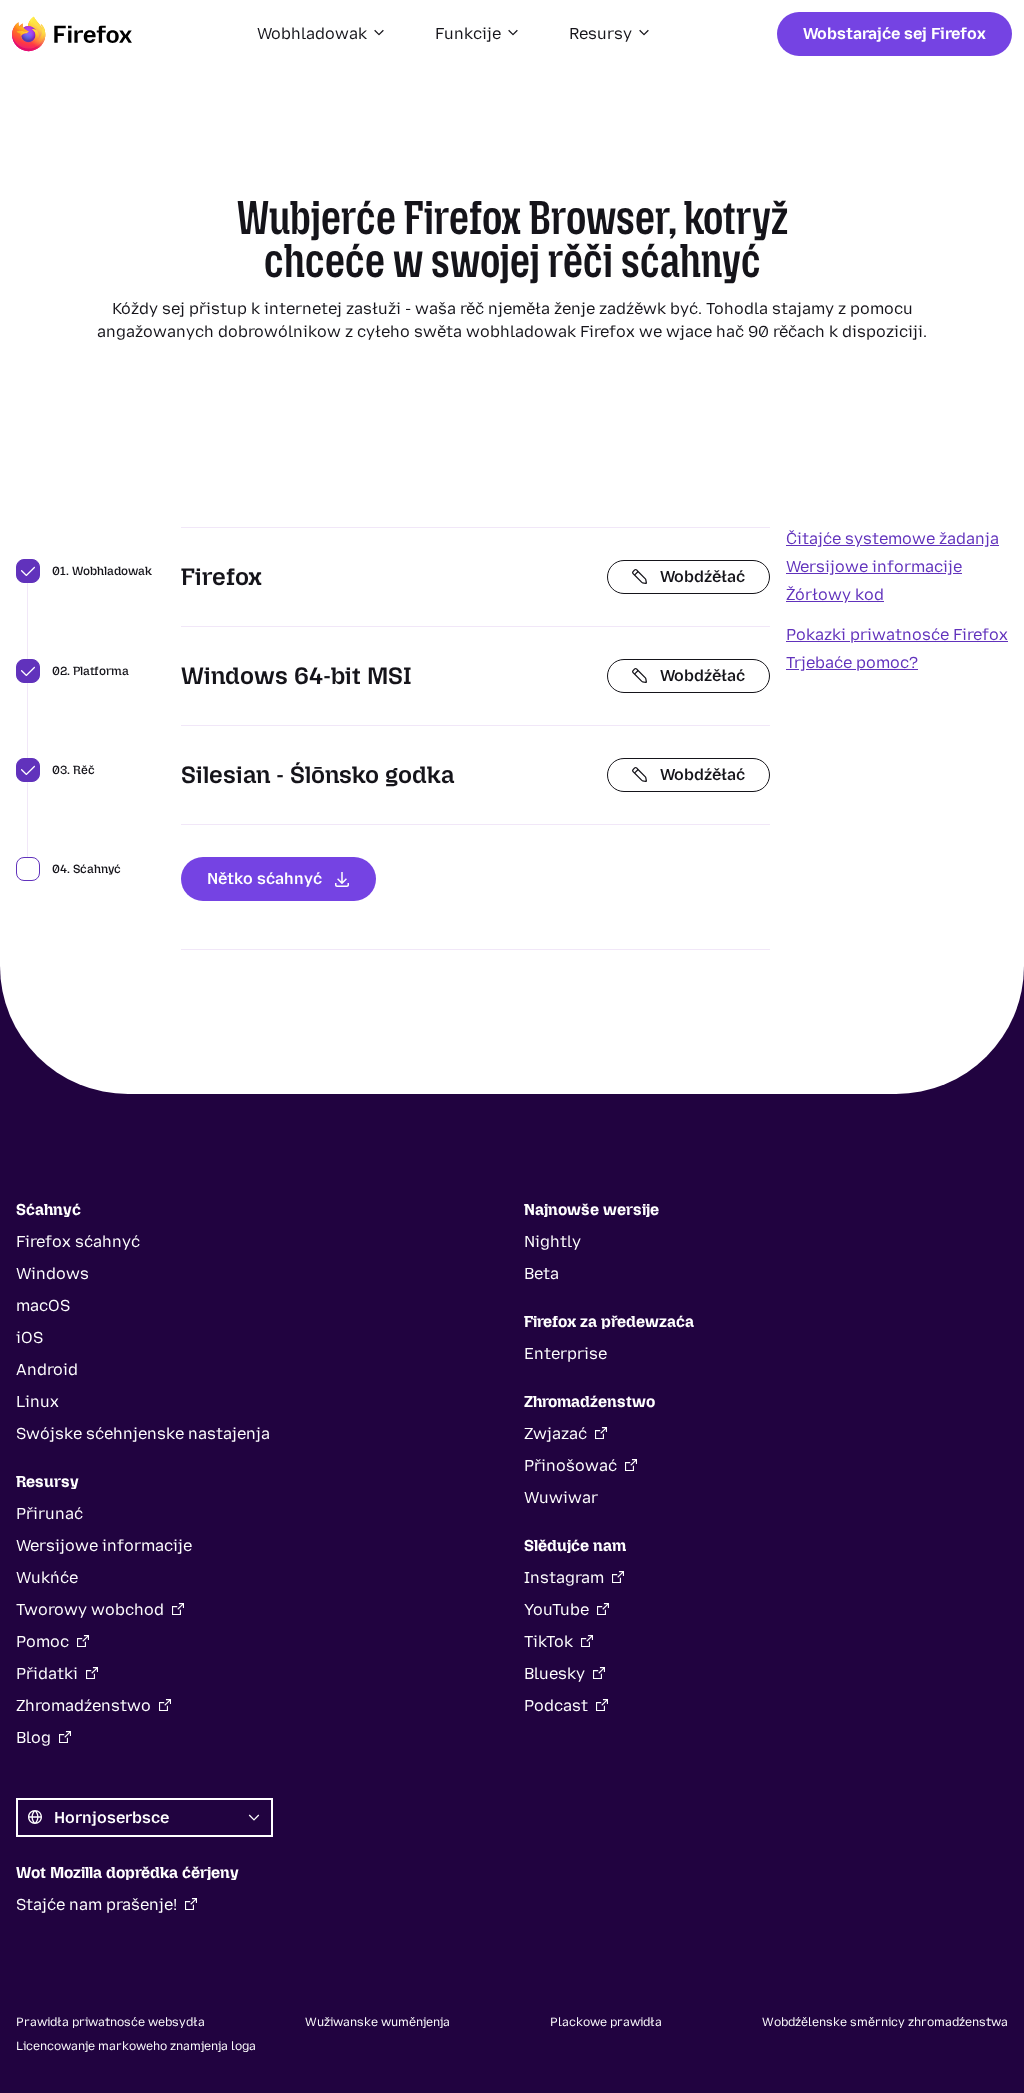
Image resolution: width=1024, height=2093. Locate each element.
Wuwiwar (561, 1497)
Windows (52, 1273)
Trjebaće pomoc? (852, 662)
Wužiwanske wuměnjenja (377, 2022)
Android (47, 1369)
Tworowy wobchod (90, 1609)
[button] (322, 34)
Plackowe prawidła (606, 2022)
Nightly (552, 1241)
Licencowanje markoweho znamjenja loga (136, 2046)
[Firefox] (72, 34)
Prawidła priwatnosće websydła (110, 2022)
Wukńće (47, 1577)
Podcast (556, 1705)
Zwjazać (555, 1433)
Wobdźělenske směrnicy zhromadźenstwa (885, 2022)
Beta (541, 1273)
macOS (43, 1305)
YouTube (556, 1609)
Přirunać (49, 1513)
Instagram (564, 1577)
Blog (33, 1737)
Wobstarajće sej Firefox (894, 33)
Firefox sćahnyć (78, 1241)
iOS (29, 1337)
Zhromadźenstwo (83, 1705)
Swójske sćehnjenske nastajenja (143, 1433)
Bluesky (554, 1673)
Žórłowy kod (835, 594)
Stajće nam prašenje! (96, 1904)
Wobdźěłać (702, 576)
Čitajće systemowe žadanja (892, 538)
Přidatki (47, 1673)
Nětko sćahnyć (264, 878)
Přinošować (570, 1465)
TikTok (548, 1641)
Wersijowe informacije (874, 566)
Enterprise (565, 1353)
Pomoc (42, 1641)
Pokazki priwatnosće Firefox (897, 634)
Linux (37, 1401)
